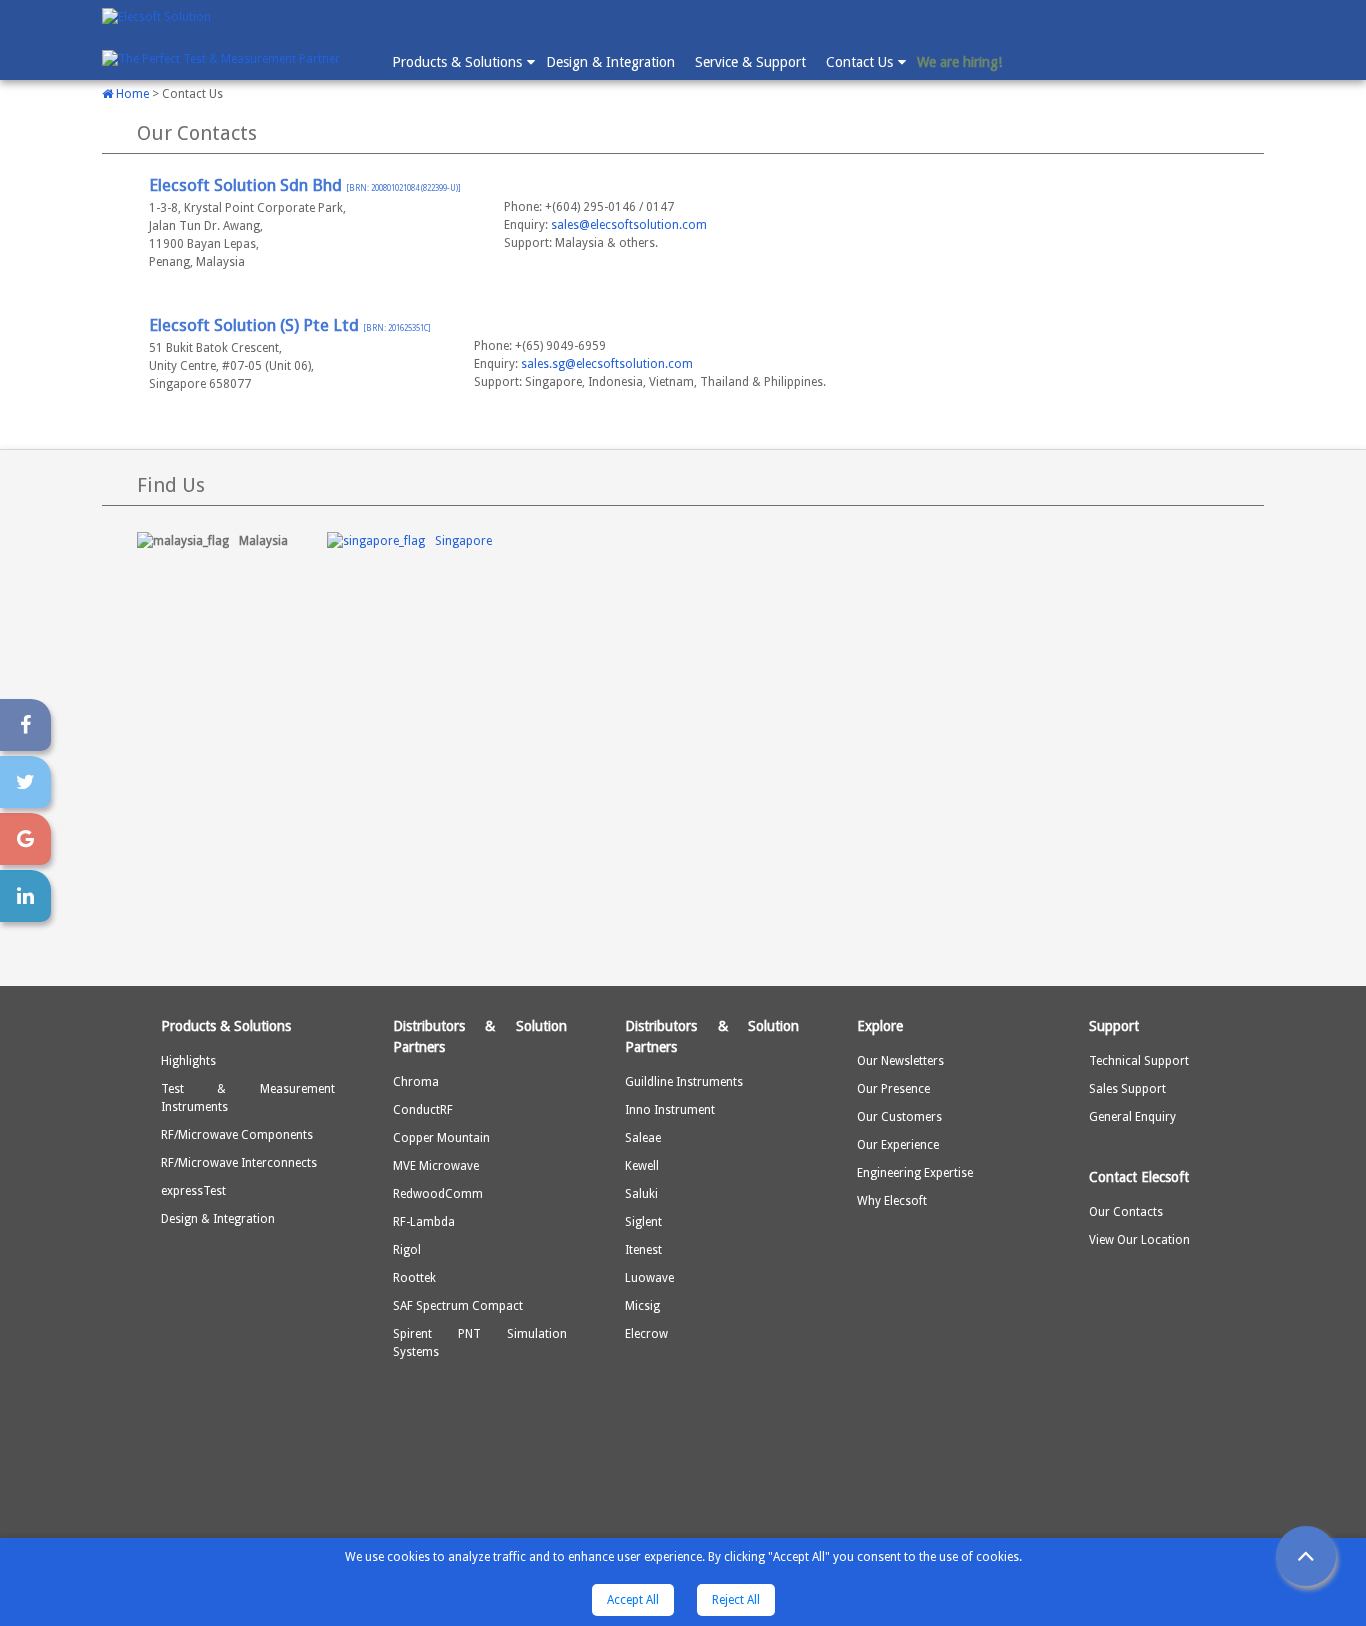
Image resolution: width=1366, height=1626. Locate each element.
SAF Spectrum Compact (458, 1306)
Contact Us (859, 62)
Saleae (643, 1138)
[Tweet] (25, 782)
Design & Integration (610, 62)
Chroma (416, 1082)
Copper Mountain (441, 1138)
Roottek (414, 1278)
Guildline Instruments (684, 1082)
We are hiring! (959, 62)
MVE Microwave (436, 1166)
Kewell (642, 1166)
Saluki (641, 1194)
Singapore (463, 541)
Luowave (649, 1278)
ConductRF (423, 1110)
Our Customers (899, 1117)
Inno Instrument (670, 1110)
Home (131, 94)
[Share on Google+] (25, 839)
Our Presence (893, 1089)
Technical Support (1139, 1061)
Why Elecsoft (892, 1201)
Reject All (736, 1600)
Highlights (188, 1061)
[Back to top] (1306, 1556)
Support (1114, 1026)
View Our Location (1139, 1240)
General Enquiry (1132, 1117)
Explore (880, 1026)
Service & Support (750, 62)
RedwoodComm (438, 1194)
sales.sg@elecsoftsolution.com (607, 364)
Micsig (642, 1306)
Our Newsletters (900, 1061)
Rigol (407, 1250)
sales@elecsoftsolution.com (629, 225)
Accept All (633, 1600)
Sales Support (1127, 1089)
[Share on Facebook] (25, 725)
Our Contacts (1126, 1212)
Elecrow (646, 1334)
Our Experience (898, 1145)
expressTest (193, 1191)
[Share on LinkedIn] (25, 896)
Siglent (643, 1222)
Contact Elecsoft (1139, 1177)
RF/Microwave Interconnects (239, 1163)
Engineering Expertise (915, 1173)
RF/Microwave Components (237, 1135)
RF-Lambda (424, 1222)
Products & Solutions (457, 62)
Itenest (643, 1250)
